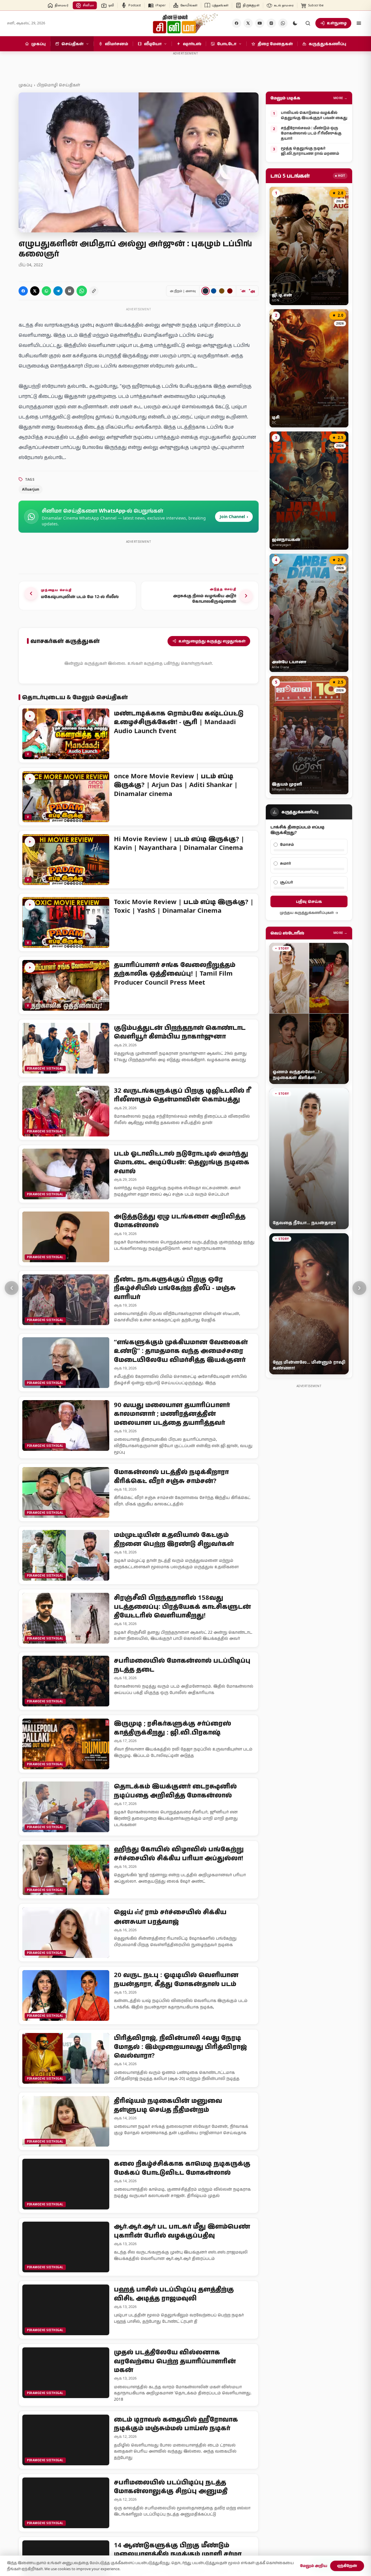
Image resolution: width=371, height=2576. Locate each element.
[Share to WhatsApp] (46, 291)
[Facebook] (237, 23)
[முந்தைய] (12, 1288)
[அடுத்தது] (359, 1288)
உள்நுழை (337, 23)
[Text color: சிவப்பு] (230, 291)
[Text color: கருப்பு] (205, 291)
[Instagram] (271, 23)
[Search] (308, 23)
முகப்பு (25, 85)
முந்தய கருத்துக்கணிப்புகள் (307, 913)
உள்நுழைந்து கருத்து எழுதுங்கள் (212, 641)
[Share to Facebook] (23, 291)
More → (340, 98)
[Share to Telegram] (58, 291)
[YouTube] (260, 23)
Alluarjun (31, 489)
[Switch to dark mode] (295, 23)
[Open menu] (359, 23)
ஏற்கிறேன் (347, 2566)
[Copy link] (94, 291)
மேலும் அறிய (314, 2566)
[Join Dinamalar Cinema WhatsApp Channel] (283, 23)
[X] (248, 23)
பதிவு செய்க (309, 901)
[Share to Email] (70, 291)
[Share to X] (35, 291)
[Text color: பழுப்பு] (222, 291)
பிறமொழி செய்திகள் (58, 85)
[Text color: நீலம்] (214, 291)
